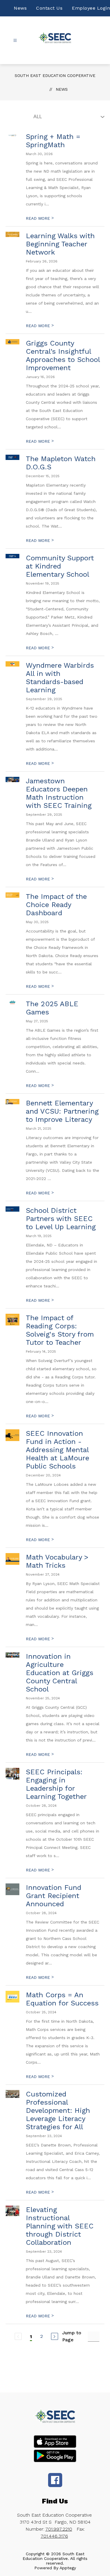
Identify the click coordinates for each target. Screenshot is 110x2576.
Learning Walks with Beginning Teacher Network (60, 244)
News (20, 8)
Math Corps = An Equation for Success (62, 1999)
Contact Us (49, 8)
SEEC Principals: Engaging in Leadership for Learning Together (56, 1784)
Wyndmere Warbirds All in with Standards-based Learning (60, 678)
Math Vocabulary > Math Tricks (57, 1561)
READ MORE (40, 218)
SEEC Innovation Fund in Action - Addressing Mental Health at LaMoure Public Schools (57, 1450)
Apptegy (68, 2568)
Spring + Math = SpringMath (53, 141)
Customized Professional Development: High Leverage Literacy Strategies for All (58, 2110)
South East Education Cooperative (55, 75)
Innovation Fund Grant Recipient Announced (54, 1896)
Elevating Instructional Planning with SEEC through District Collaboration (60, 2226)
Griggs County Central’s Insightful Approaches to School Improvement (63, 356)
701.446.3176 (54, 2536)
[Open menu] (15, 41)
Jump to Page (72, 2336)
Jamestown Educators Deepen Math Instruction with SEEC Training (59, 793)
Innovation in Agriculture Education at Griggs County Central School (60, 1673)
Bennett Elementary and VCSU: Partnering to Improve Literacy (62, 1111)
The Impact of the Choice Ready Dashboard (56, 905)
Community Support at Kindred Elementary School (60, 566)
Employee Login (91, 8)
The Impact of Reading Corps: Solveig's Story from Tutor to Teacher (60, 1330)
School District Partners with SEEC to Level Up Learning (61, 1219)
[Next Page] (55, 2336)
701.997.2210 (59, 2529)
